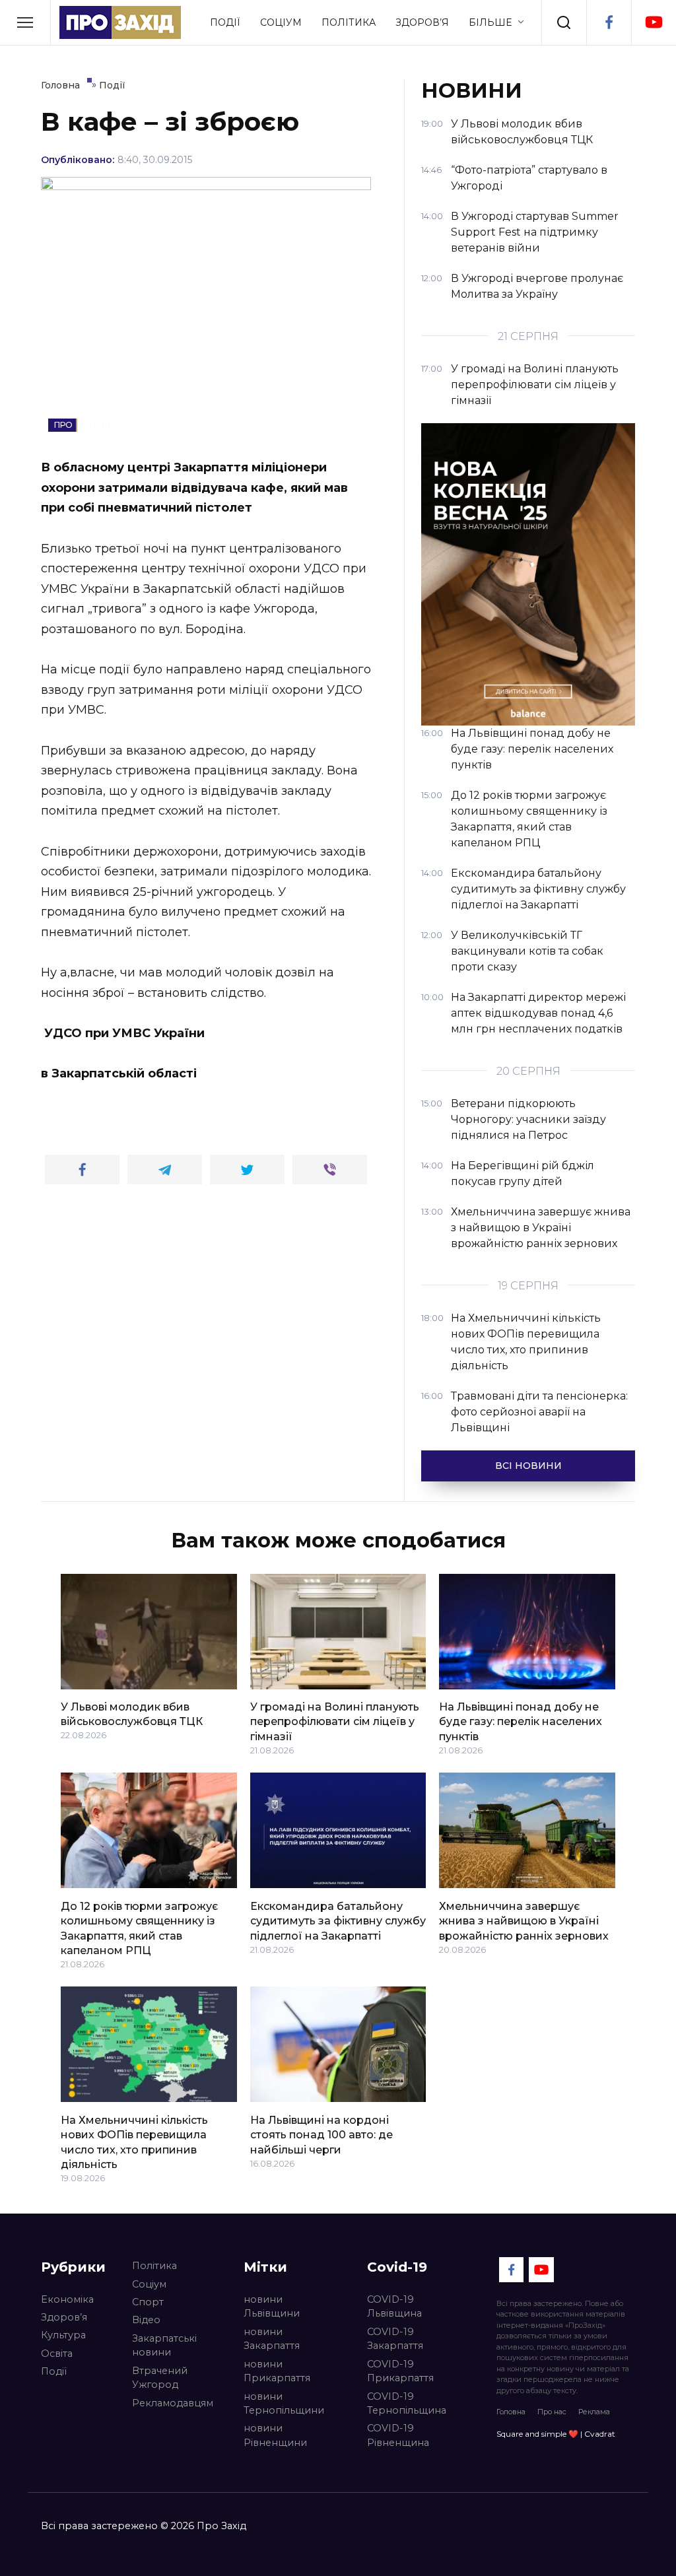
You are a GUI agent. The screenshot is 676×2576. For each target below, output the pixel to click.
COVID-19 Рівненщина (398, 2435)
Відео (146, 2320)
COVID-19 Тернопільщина (407, 2404)
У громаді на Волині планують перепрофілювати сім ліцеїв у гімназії (335, 1722)
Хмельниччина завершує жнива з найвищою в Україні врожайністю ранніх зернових (524, 1920)
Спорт (148, 2302)
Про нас (552, 2412)
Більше (490, 22)
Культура (63, 2335)
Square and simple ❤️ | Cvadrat (556, 2434)
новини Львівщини (272, 2307)
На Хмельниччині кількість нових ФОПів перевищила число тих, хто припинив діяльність (134, 2142)
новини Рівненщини (275, 2435)
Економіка (67, 2299)
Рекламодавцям (173, 2403)
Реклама (594, 2412)
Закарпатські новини (164, 2346)
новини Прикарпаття (277, 2371)
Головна (511, 2412)
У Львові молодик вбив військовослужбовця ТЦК (132, 1714)
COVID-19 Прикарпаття (400, 2371)
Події (225, 22)
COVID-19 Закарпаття (395, 2339)
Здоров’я (422, 22)
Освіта (57, 2354)
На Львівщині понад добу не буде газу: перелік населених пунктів (521, 1722)
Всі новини (528, 1466)
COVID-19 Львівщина (394, 2307)
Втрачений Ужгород (160, 2378)
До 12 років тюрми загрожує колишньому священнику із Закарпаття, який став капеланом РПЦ (139, 1928)
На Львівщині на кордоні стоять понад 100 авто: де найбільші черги (321, 2134)
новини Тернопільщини (284, 2404)
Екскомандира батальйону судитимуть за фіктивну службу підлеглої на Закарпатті (338, 1920)
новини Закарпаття (272, 2339)
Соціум (281, 22)
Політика (349, 22)
